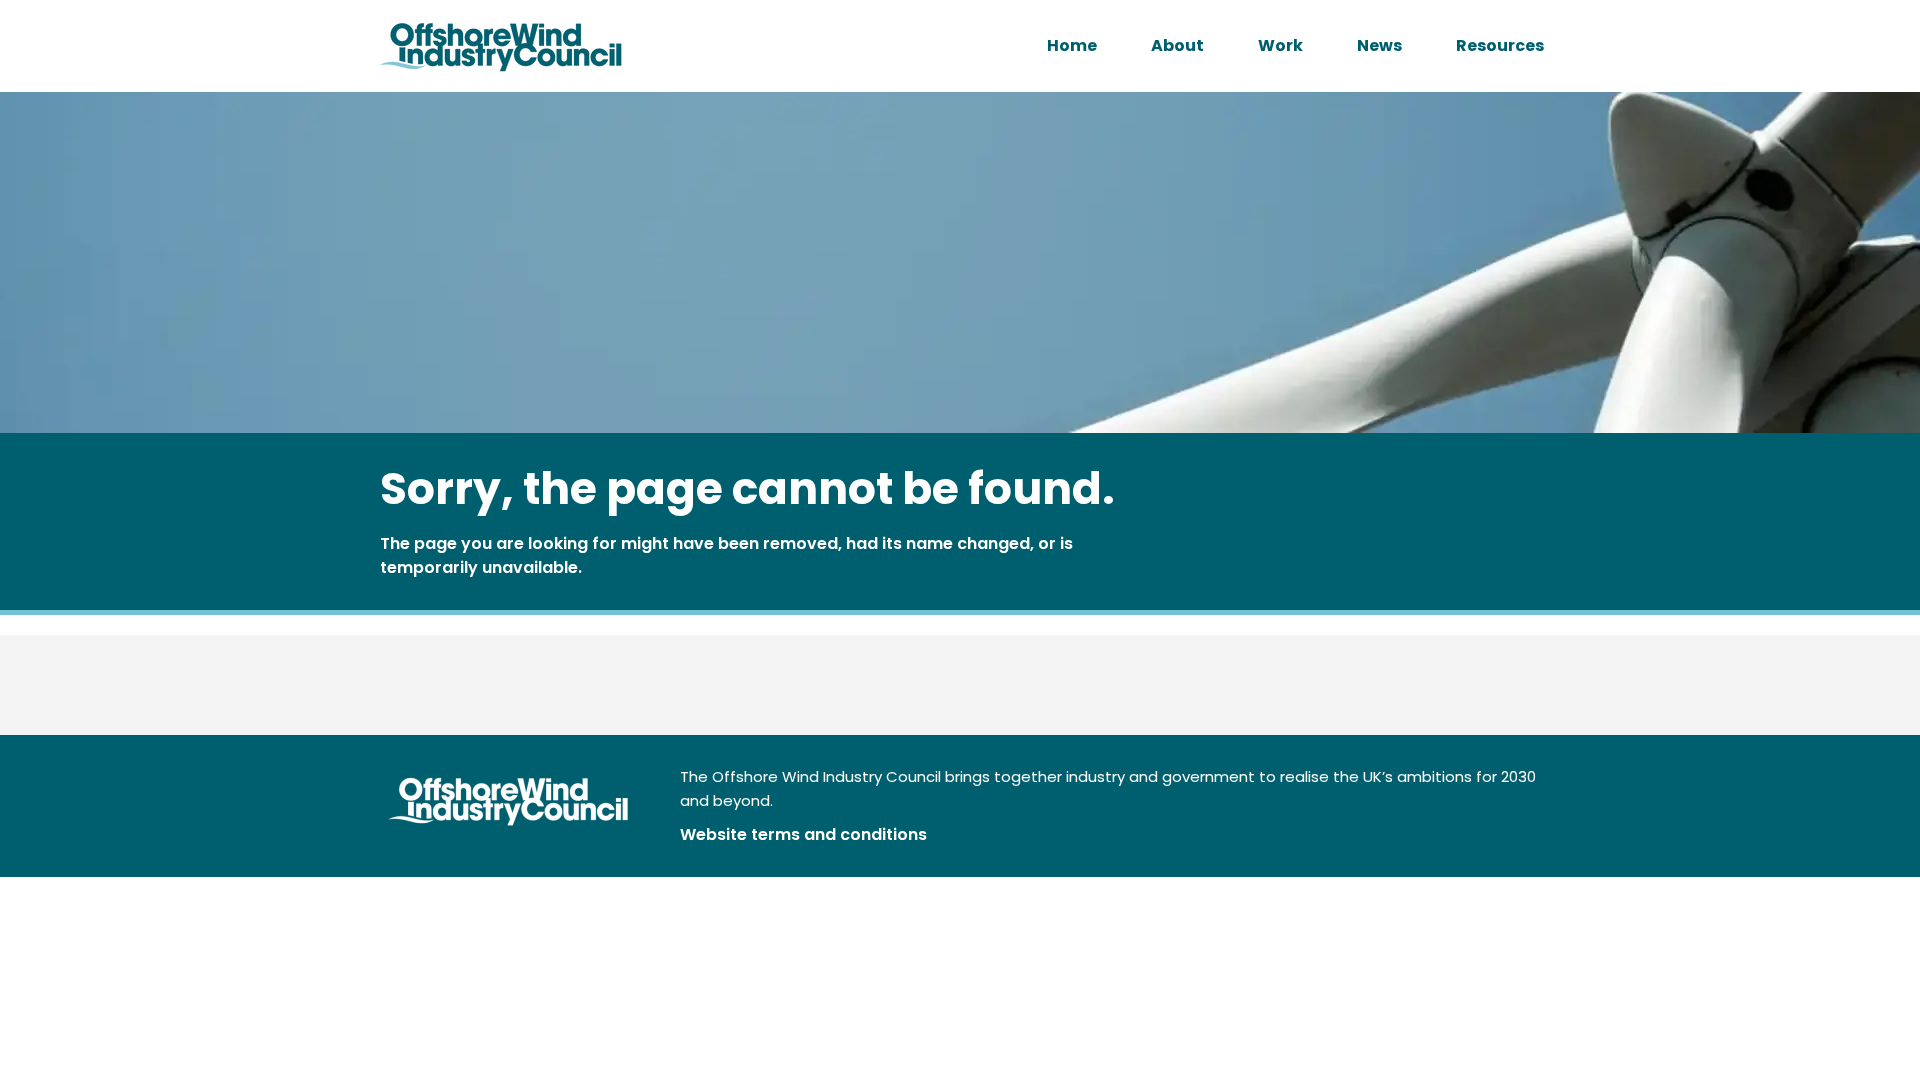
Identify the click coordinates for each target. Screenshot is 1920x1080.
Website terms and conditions (803, 834)
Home (1072, 45)
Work (1280, 45)
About (1177, 45)
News (1379, 45)
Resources (1500, 45)
